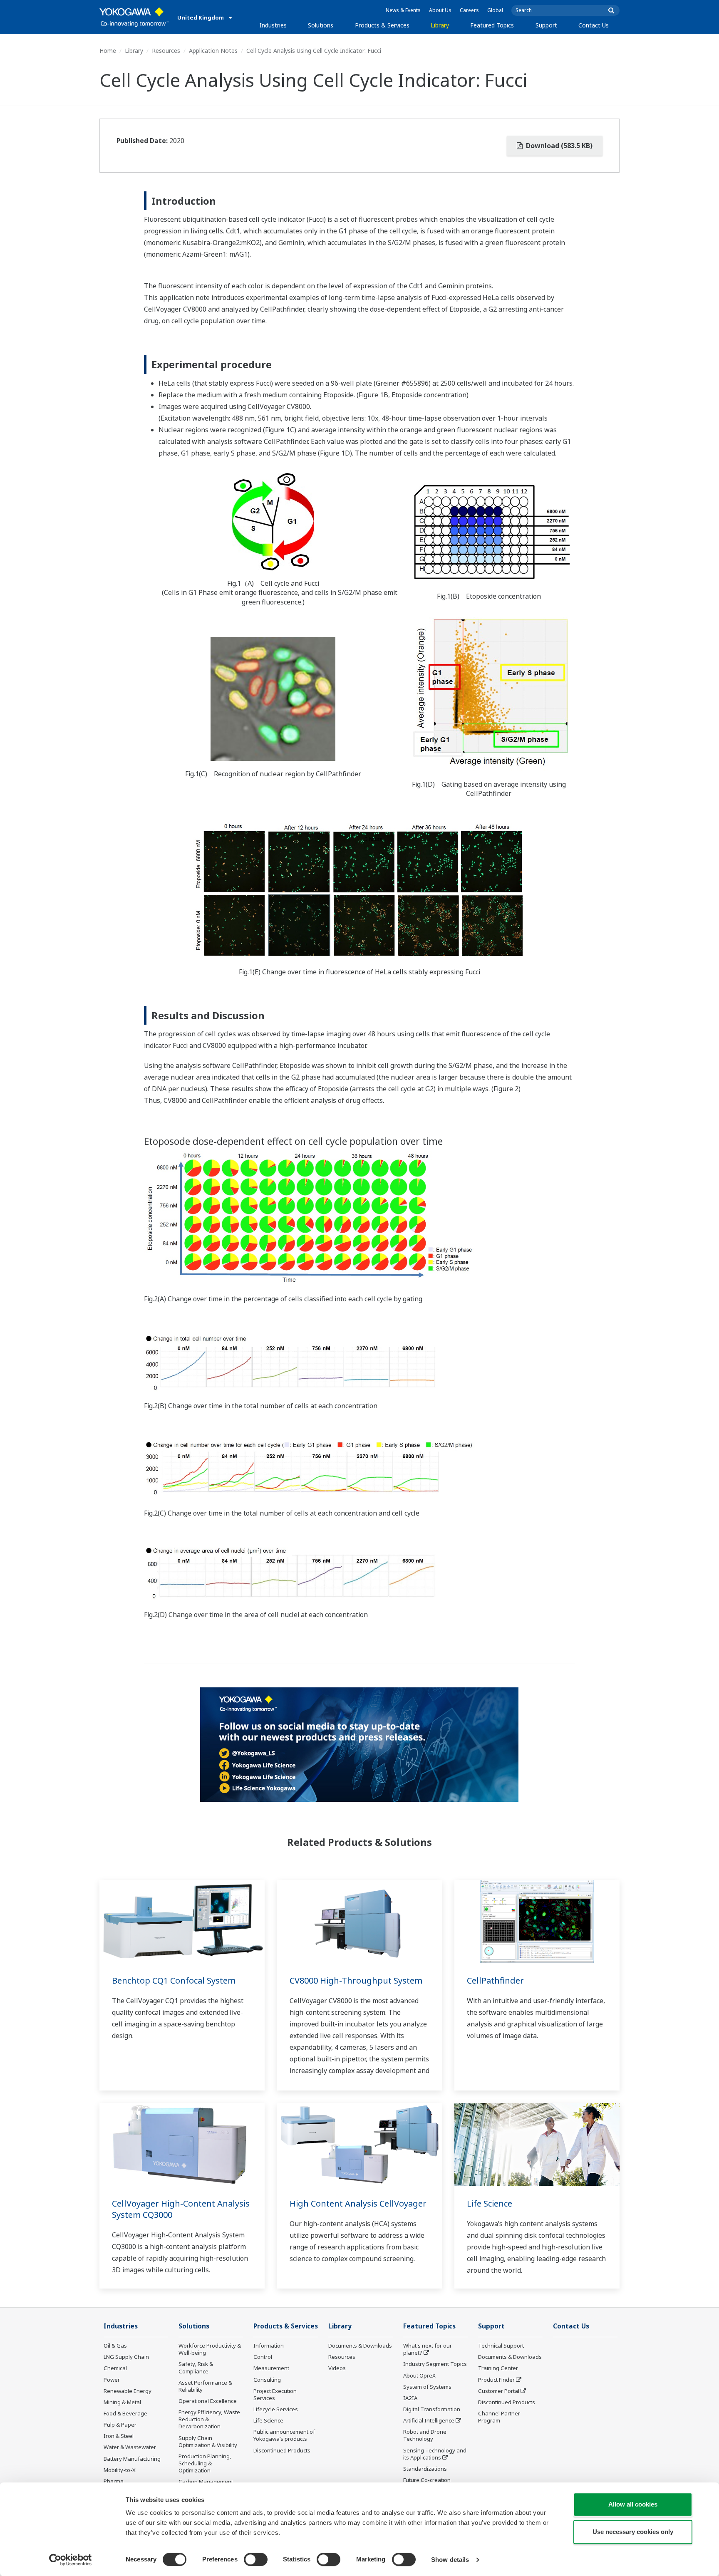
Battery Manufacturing (132, 2459)
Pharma (114, 2481)
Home (108, 51)
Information (269, 2346)
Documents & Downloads (360, 2346)
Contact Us (594, 25)
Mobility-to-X (120, 2470)
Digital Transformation (432, 2409)
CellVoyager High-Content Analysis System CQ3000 (181, 2209)
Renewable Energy (128, 2391)
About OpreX (419, 2375)
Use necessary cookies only (633, 2532)
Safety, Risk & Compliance (196, 2367)
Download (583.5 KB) (558, 146)
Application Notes (213, 51)
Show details (450, 2560)
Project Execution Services (275, 2394)
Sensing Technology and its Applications (435, 2454)
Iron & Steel (119, 2436)
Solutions (321, 25)
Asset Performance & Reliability (205, 2386)
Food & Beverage (125, 2413)
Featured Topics (492, 25)
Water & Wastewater (130, 2447)
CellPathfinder (495, 1980)
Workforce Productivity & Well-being (210, 2349)
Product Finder (496, 2380)
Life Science (490, 2203)
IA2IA (410, 2398)
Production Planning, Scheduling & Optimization (205, 2463)
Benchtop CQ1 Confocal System (174, 1980)
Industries (273, 25)
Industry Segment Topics (435, 2364)
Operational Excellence (208, 2401)
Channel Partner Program (499, 2417)
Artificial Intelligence (429, 2420)
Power (112, 2380)
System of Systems (427, 2387)
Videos (337, 2368)
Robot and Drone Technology (425, 2435)
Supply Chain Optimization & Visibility (208, 2441)
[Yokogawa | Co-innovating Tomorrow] (134, 17)
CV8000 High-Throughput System (356, 1980)
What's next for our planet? (428, 2349)
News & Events (403, 10)
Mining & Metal (122, 2402)
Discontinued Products (282, 2450)
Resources (166, 51)
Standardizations (425, 2469)
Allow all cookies (633, 2504)
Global (495, 10)
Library (440, 25)
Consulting (267, 2380)
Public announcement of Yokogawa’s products (284, 2435)
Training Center (498, 2368)
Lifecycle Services (276, 2409)
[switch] (256, 2559)
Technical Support (501, 2346)
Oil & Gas (115, 2346)
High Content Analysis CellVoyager (358, 2203)
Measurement (271, 2368)
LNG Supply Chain (126, 2357)
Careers (469, 10)
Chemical (115, 2368)
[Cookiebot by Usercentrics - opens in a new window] (71, 2560)
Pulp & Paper (120, 2425)
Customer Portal (499, 2391)
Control (263, 2357)
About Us (440, 10)
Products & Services (382, 25)
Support (546, 25)
